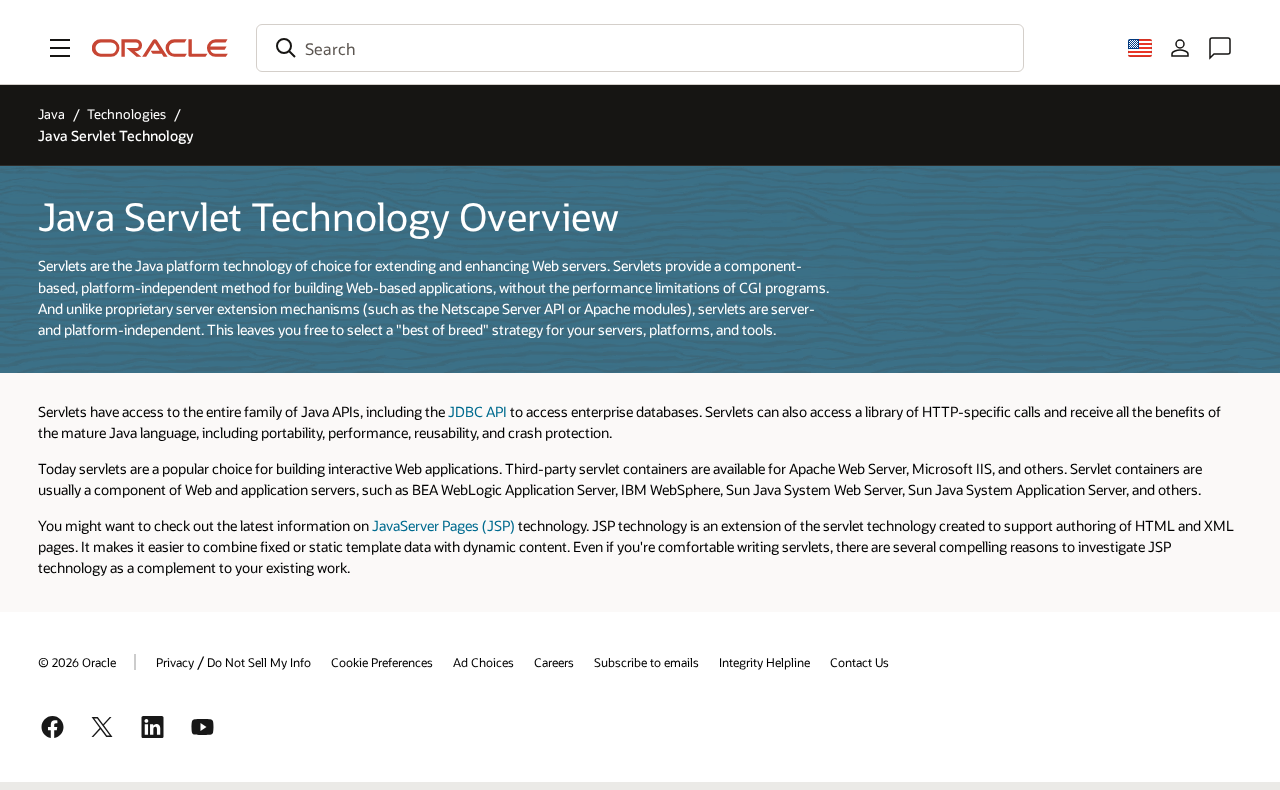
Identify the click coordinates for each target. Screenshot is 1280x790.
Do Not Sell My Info (259, 662)
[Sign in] (1180, 48)
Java (51, 114)
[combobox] (640, 48)
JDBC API (477, 411)
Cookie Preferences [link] (382, 662)
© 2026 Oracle (77, 662)
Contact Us (859, 662)
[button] (60, 48)
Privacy (175, 662)
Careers (554, 662)
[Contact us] (1220, 48)
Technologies (126, 114)
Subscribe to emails (646, 662)
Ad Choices (483, 662)
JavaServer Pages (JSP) (443, 525)
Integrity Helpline (764, 662)
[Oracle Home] (160, 48)
